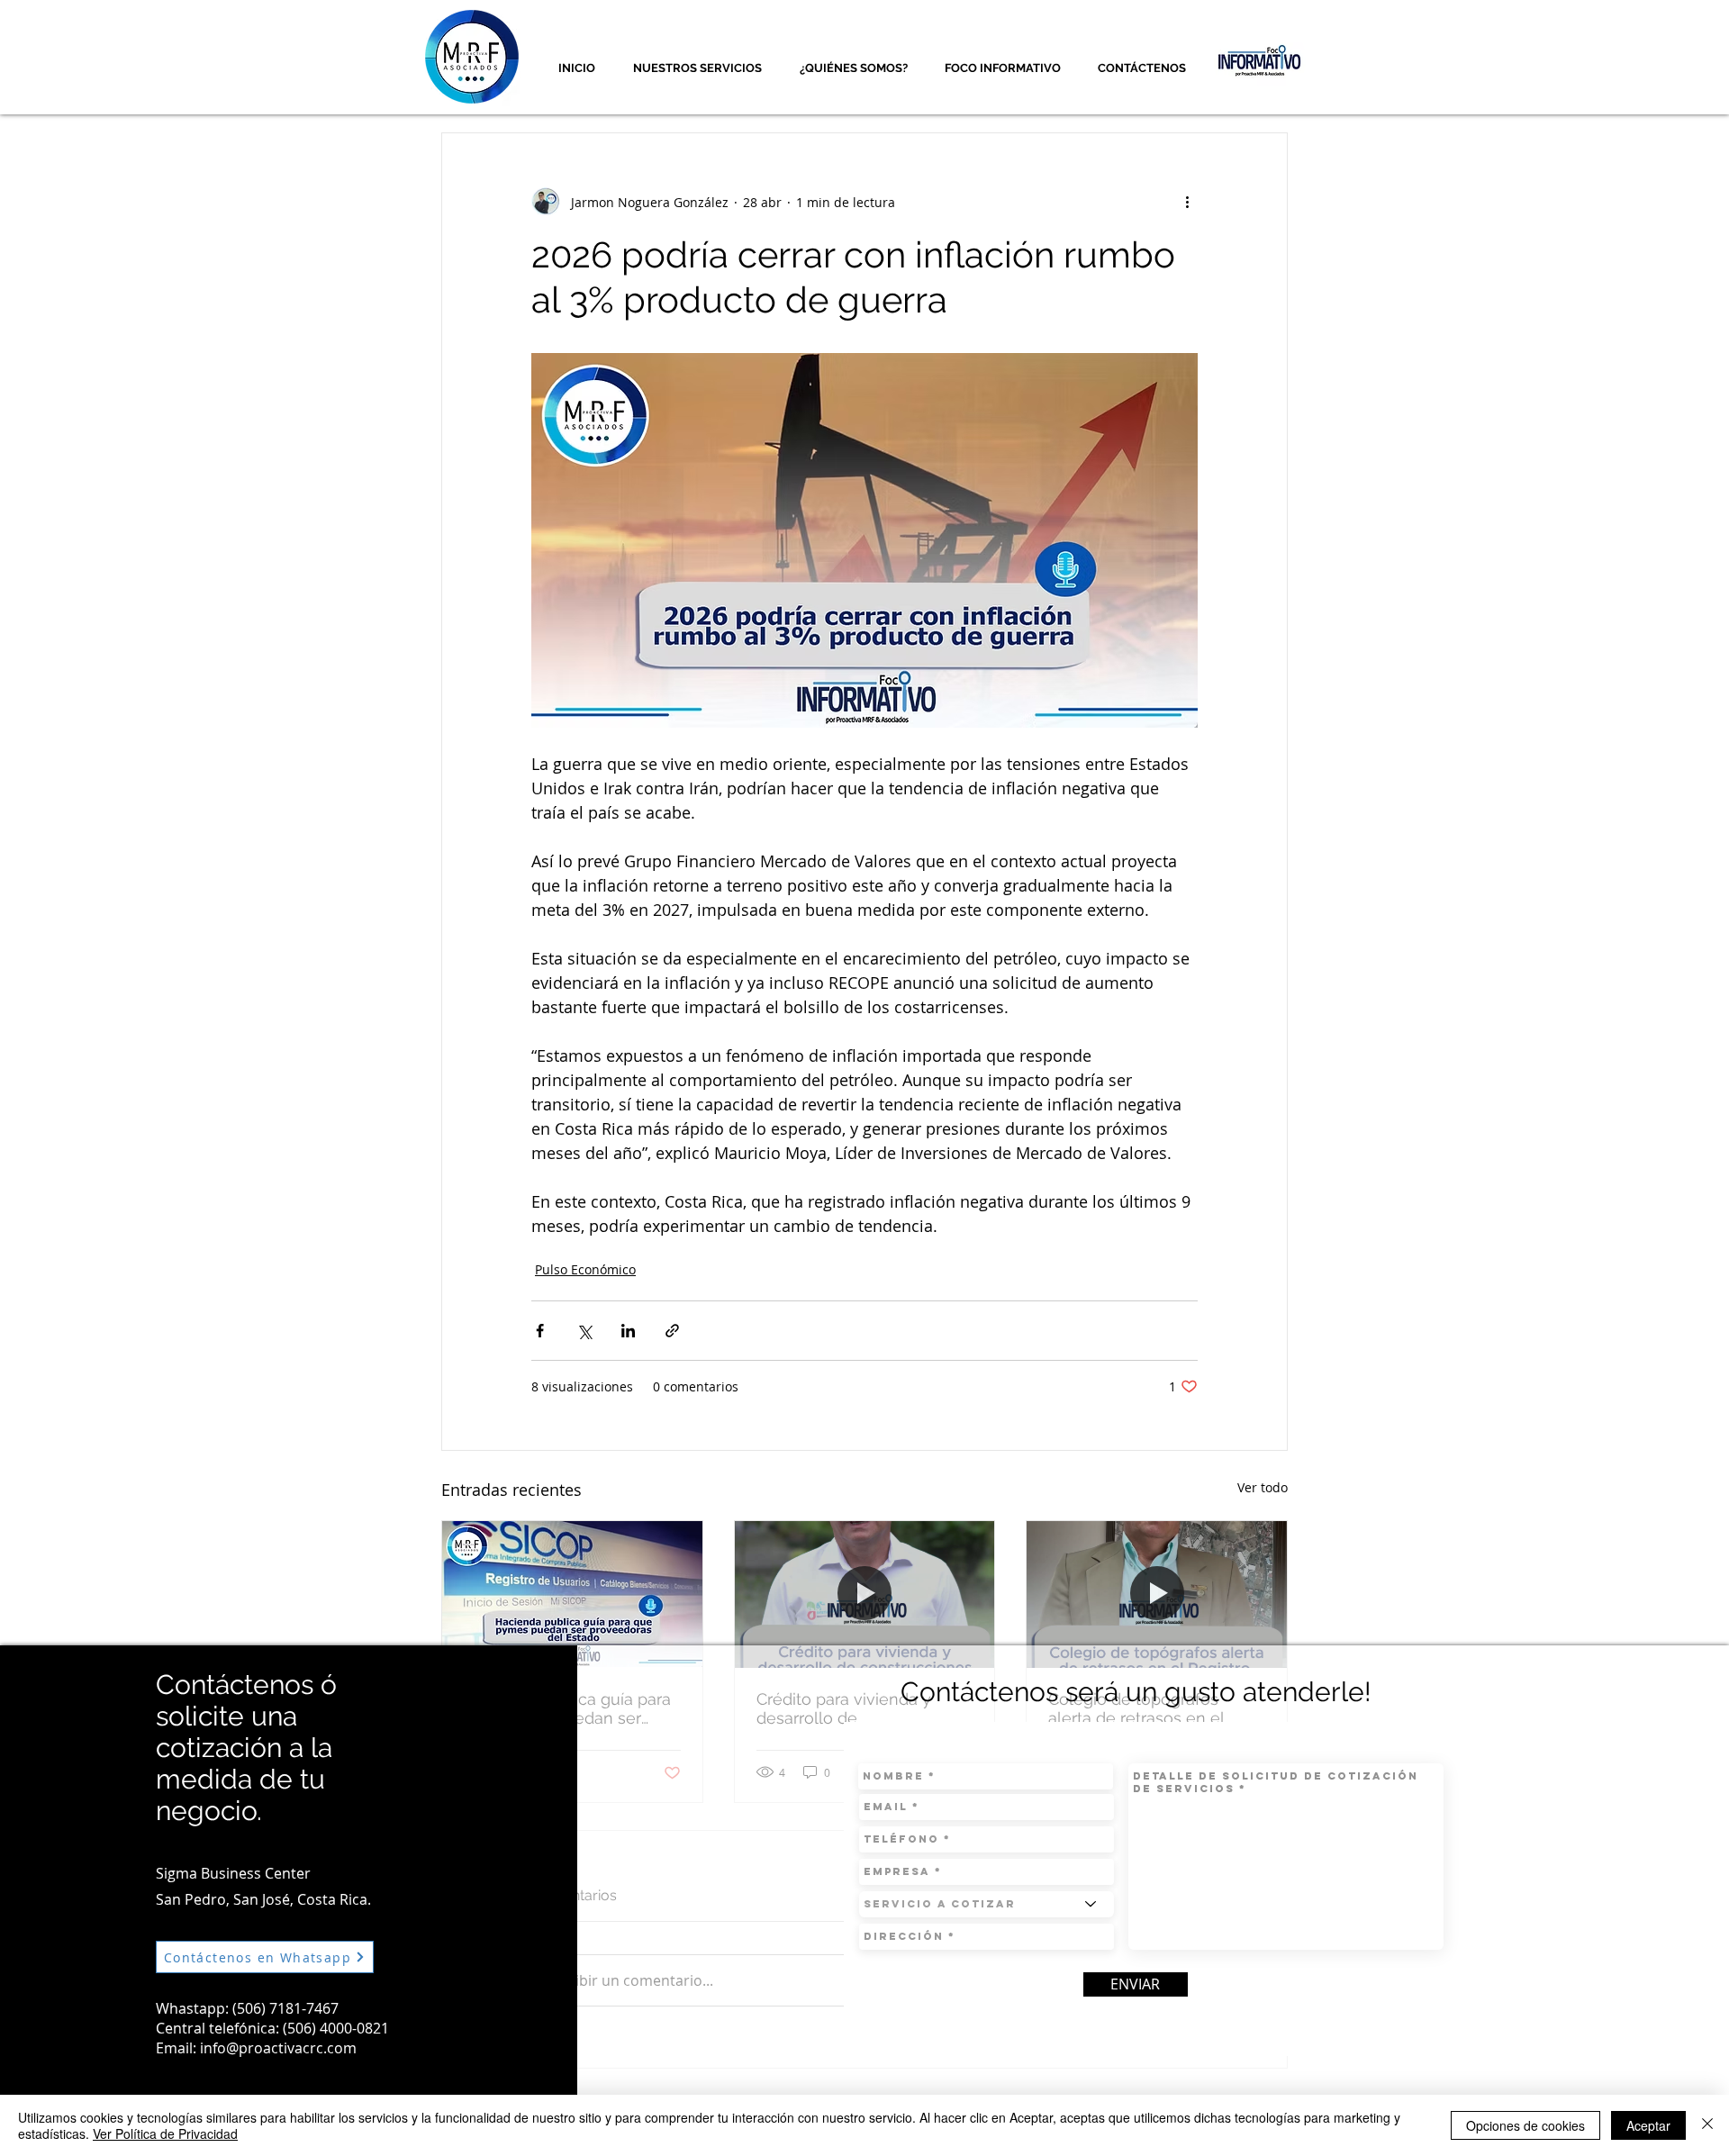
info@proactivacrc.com (278, 2048)
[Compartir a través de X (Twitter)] (584, 1331)
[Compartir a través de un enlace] (672, 1331)
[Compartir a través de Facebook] (540, 1331)
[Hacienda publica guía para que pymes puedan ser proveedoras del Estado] (572, 1594)
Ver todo (1263, 1487)
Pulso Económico (585, 1269)
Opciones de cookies (1525, 2125)
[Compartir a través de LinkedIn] (628, 1331)
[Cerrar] (1707, 2125)
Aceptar (1648, 2125)
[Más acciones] (1187, 202)
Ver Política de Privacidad (165, 2133)
